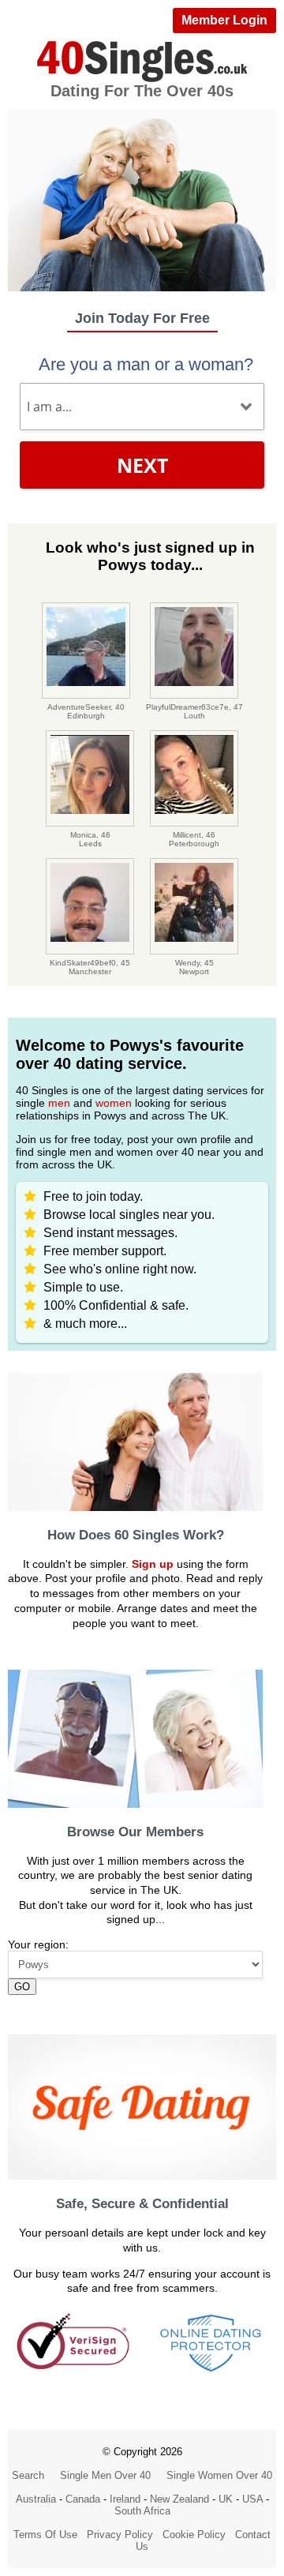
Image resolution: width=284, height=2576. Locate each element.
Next (142, 465)
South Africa (142, 2511)
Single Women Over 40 (219, 2475)
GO (22, 1987)
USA (252, 2499)
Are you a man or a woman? (146, 364)
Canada (83, 2499)
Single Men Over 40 (105, 2475)
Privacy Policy (120, 2535)
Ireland (125, 2499)
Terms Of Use (45, 2535)
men (59, 1103)
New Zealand (179, 2499)
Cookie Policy (194, 2535)
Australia (36, 2499)
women (114, 1103)
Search (28, 2475)
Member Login (224, 20)
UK (226, 2499)
